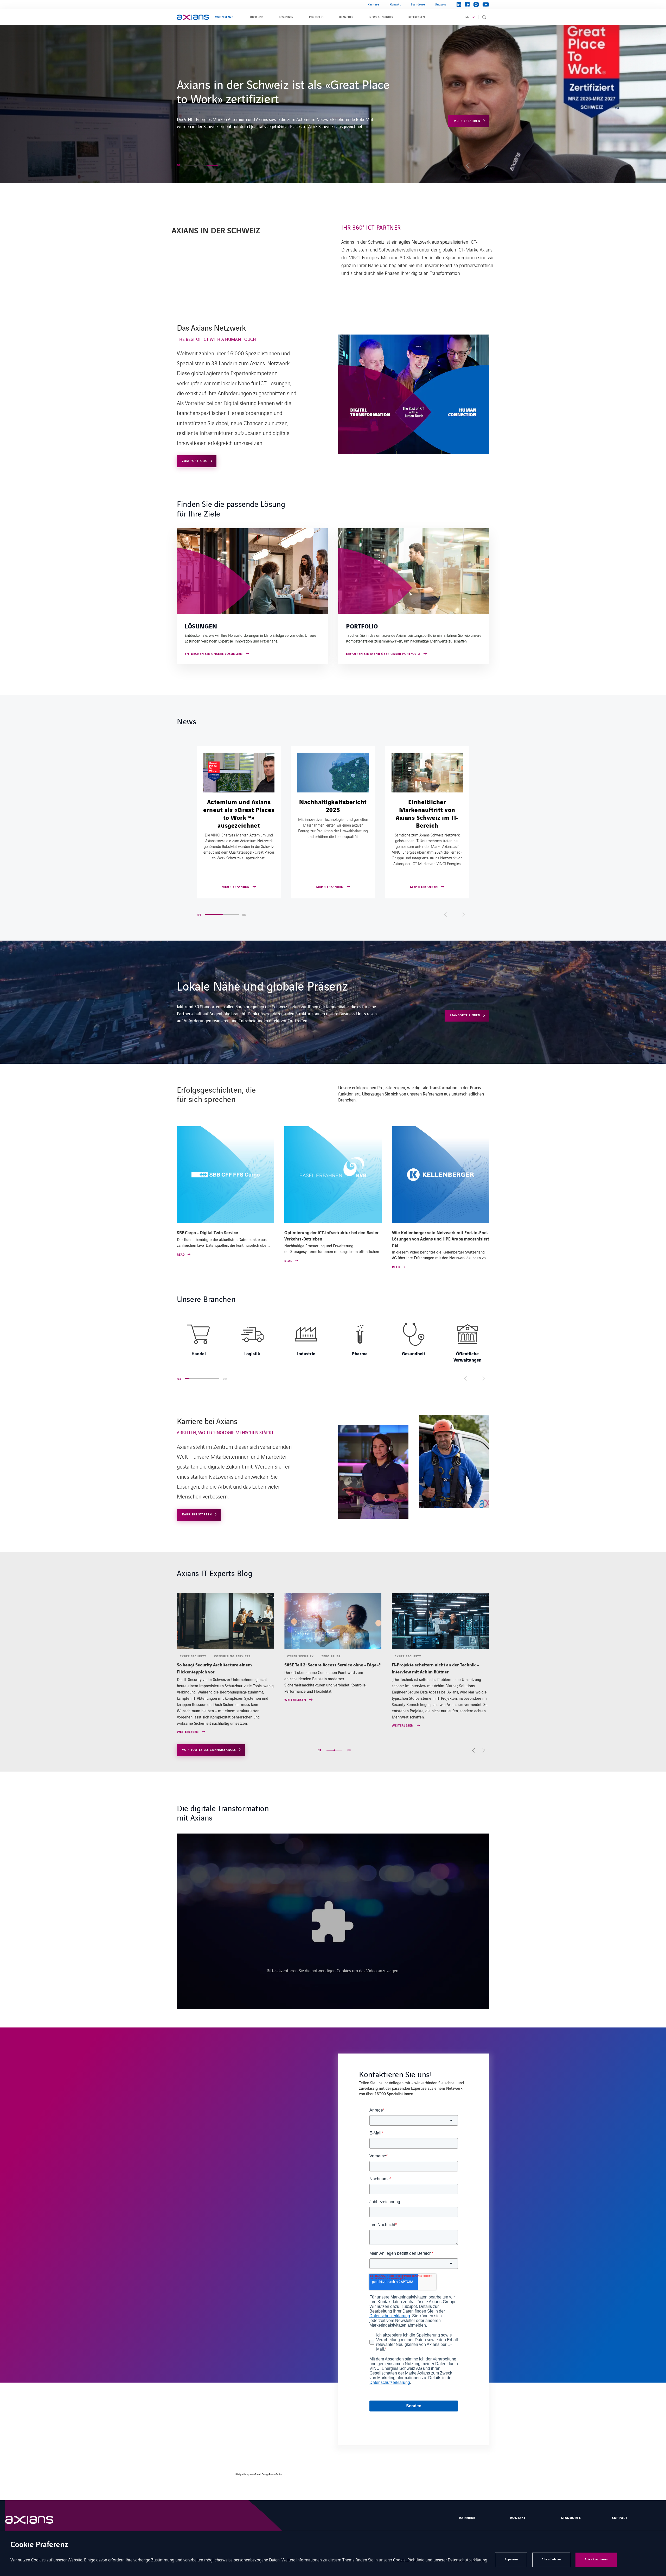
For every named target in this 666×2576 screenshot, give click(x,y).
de (467, 17)
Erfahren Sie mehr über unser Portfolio (383, 654)
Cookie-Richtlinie (409, 2560)
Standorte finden (465, 1015)
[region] (333, 1341)
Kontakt (395, 5)
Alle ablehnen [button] (551, 2559)
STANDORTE (571, 2518)
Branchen (347, 17)
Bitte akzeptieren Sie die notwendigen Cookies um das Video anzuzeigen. (333, 1970)
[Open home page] (193, 17)
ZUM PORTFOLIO (195, 461)
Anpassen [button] (511, 2559)
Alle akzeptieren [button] (596, 2559)
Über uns (257, 17)
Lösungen (286, 17)
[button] (191, 165)
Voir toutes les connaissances (209, 1750)
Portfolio (316, 17)
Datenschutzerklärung (468, 2560)
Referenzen (417, 17)
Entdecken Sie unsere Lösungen (214, 654)
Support (441, 5)
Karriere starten (465, 110)
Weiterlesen (188, 1700)
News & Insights (381, 17)
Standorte (418, 5)
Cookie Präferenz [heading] (39, 2545)
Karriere (373, 5)
